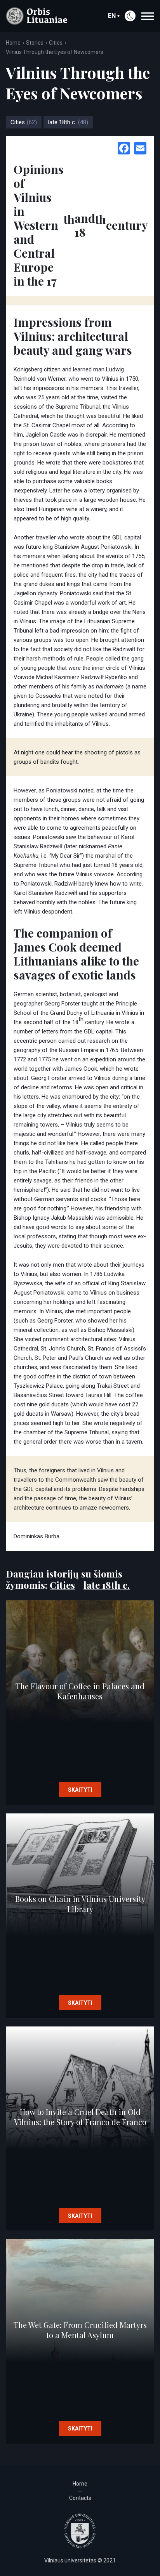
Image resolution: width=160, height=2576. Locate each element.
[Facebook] (124, 149)
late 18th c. (68, 122)
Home (13, 43)
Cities (56, 43)
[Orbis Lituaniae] (37, 16)
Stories (35, 43)
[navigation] (148, 16)
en (112, 16)
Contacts (80, 2498)
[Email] (140, 149)
